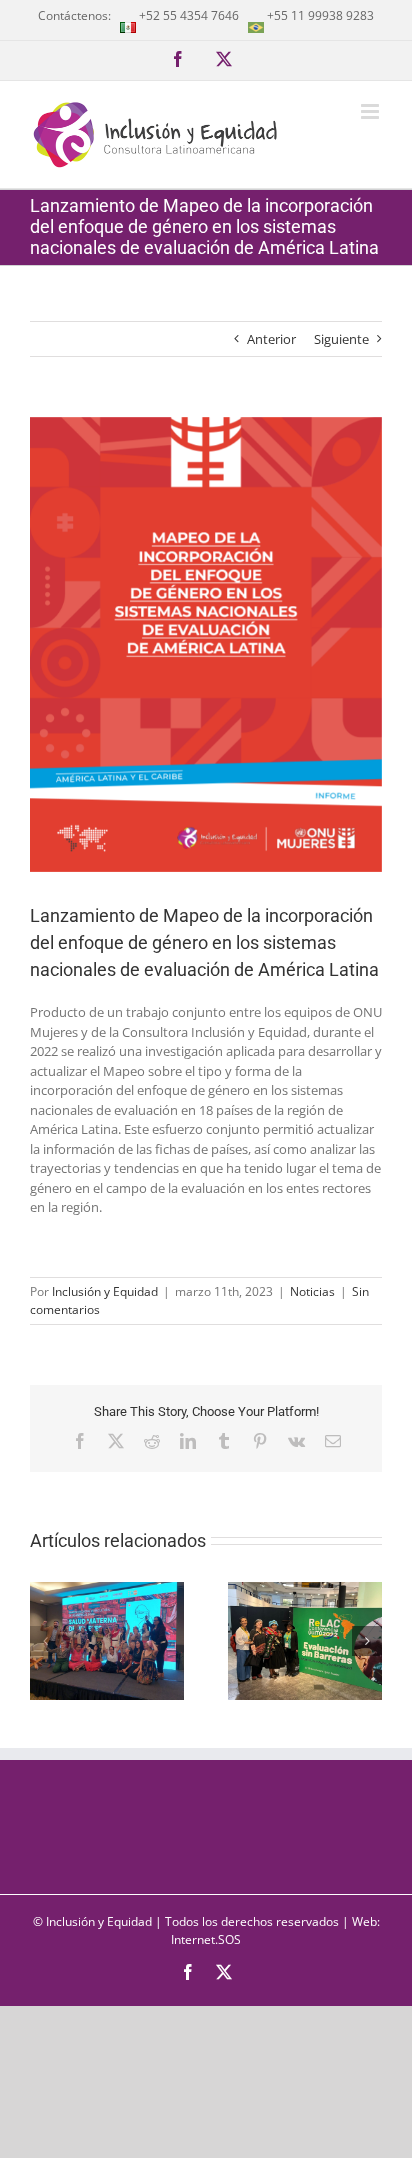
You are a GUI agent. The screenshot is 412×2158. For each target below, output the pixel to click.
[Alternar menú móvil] (371, 111)
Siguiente (341, 339)
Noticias (312, 1291)
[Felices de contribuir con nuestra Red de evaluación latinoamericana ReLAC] (305, 1591)
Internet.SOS (206, 1939)
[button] (45, 1641)
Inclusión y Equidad (105, 1291)
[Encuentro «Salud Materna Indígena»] (107, 1591)
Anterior (271, 339)
